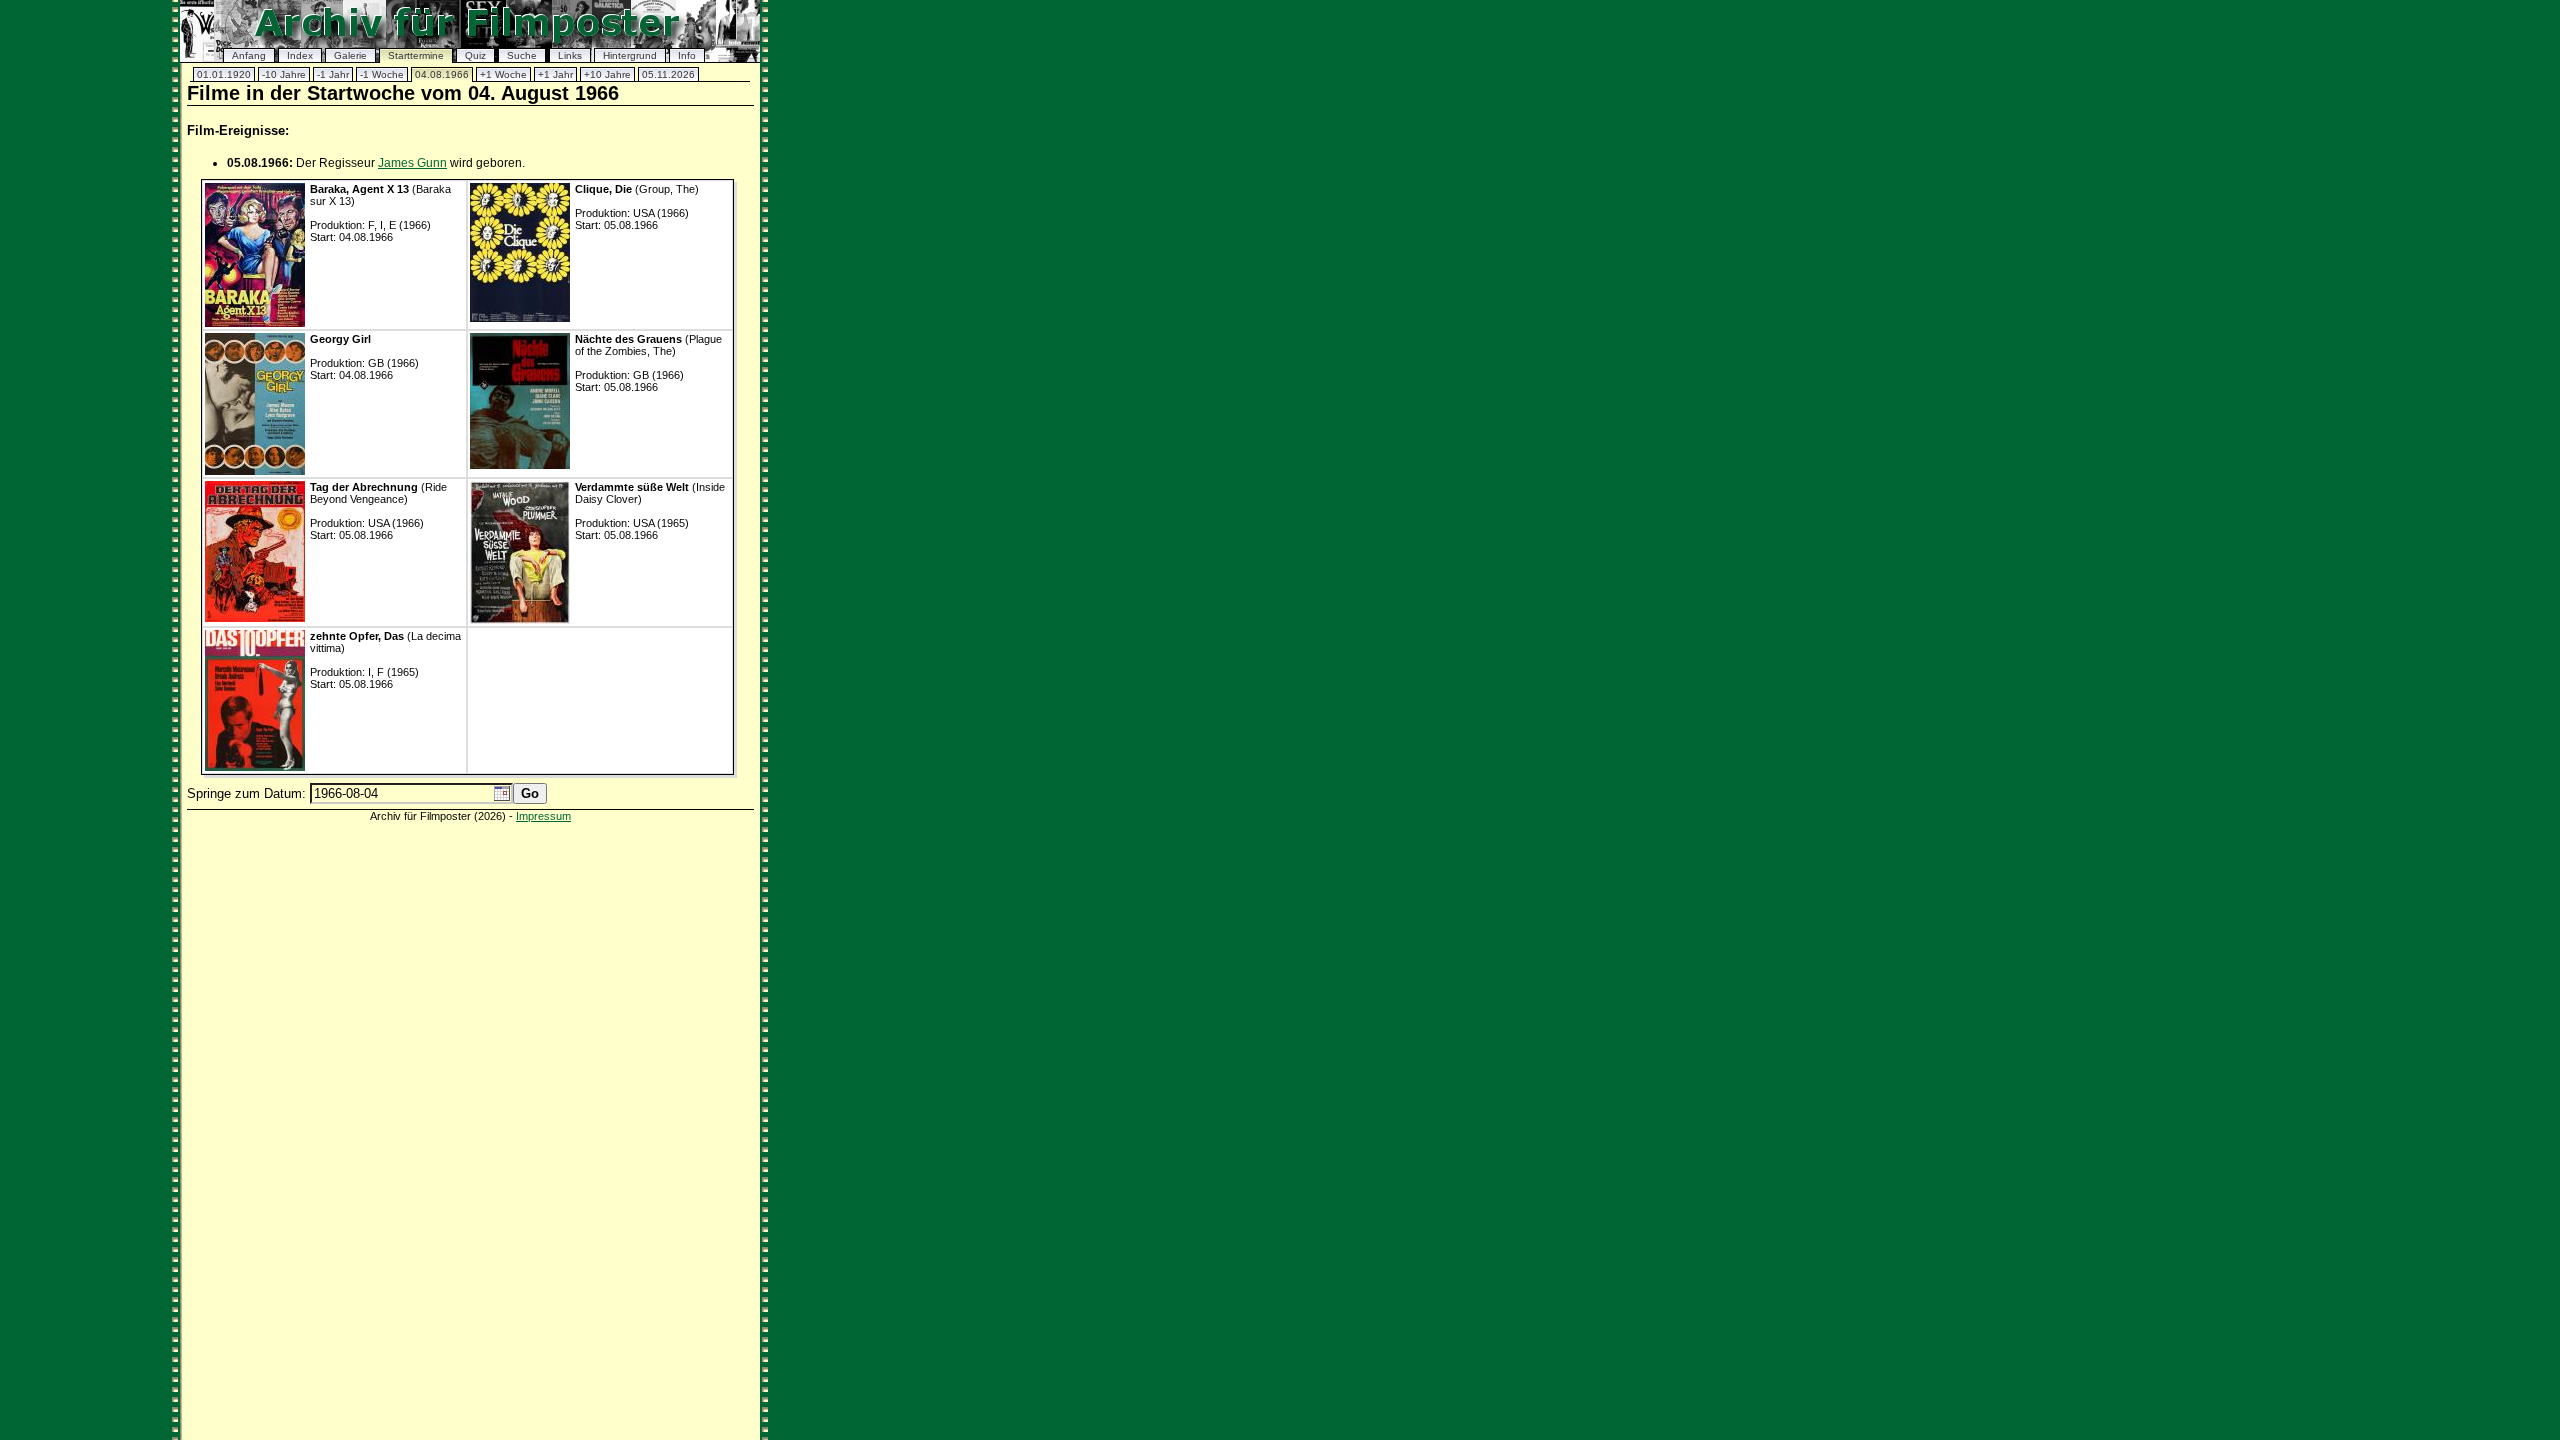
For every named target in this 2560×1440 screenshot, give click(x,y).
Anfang (249, 55)
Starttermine (416, 55)
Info (687, 55)
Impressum (543, 816)
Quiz (475, 55)
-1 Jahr (333, 74)
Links (570, 55)
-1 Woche (382, 74)
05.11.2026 (668, 74)
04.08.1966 (442, 74)
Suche (522, 55)
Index (300, 55)
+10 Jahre (607, 74)
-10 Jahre (284, 74)
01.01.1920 (224, 74)
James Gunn (412, 162)
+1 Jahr (555, 74)
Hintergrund (630, 55)
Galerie (350, 55)
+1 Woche (503, 74)
